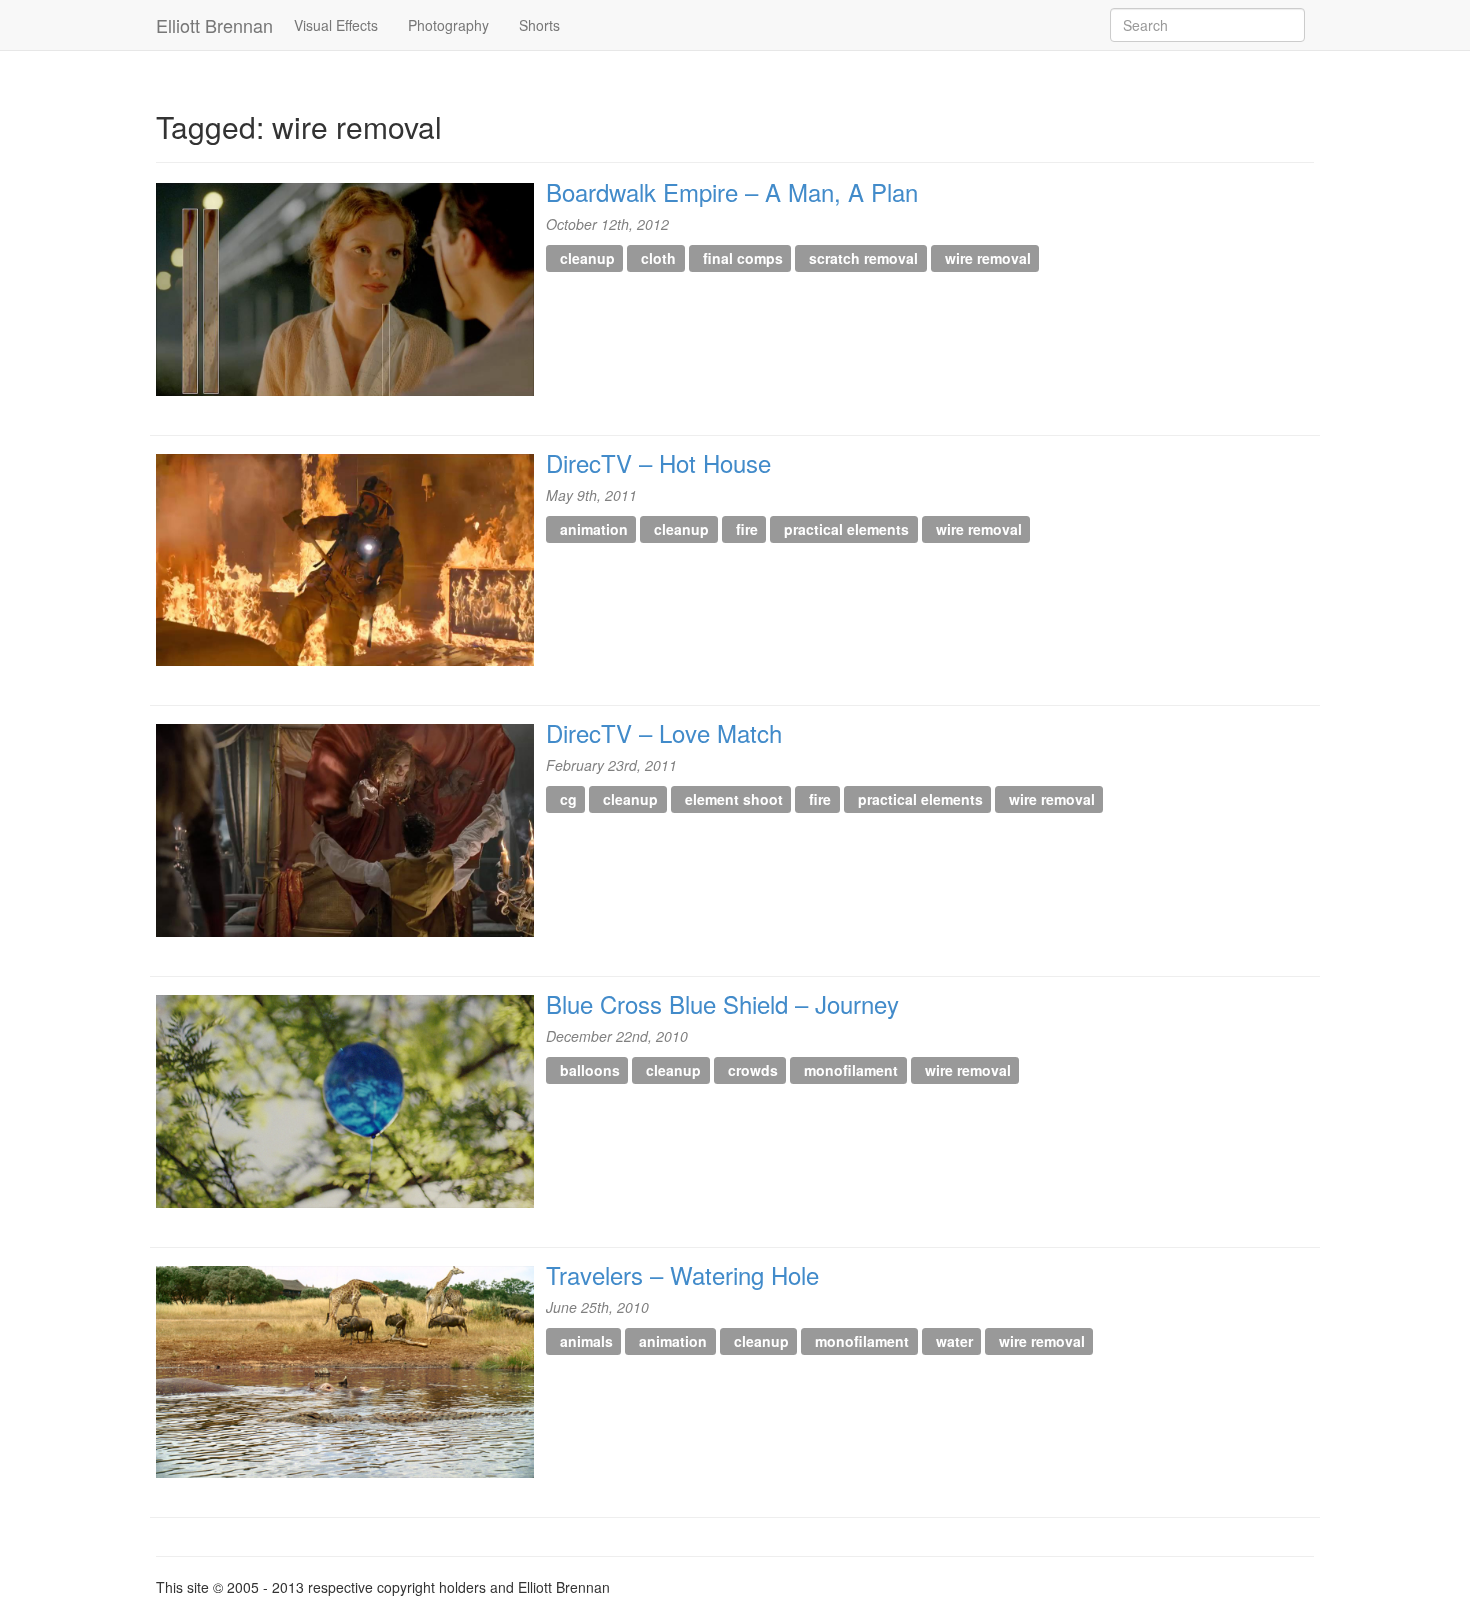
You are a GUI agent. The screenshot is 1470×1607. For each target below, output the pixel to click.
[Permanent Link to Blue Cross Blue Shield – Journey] (345, 1101)
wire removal (988, 258)
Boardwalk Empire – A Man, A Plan (732, 191)
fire (747, 529)
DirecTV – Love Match (664, 732)
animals (586, 1341)
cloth (658, 258)
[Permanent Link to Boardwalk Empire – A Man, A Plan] (345, 289)
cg (568, 799)
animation (594, 529)
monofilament (851, 1070)
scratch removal (863, 258)
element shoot (734, 799)
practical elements (846, 529)
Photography (448, 25)
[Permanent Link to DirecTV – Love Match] (345, 830)
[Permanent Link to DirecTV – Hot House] (345, 560)
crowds (753, 1070)
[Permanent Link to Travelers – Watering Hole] (345, 1372)
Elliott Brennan (214, 25)
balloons (590, 1070)
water (954, 1341)
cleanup (587, 258)
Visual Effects (336, 25)
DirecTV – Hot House (658, 462)
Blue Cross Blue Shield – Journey (722, 1003)
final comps (743, 258)
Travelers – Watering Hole (682, 1274)
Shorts (539, 25)
